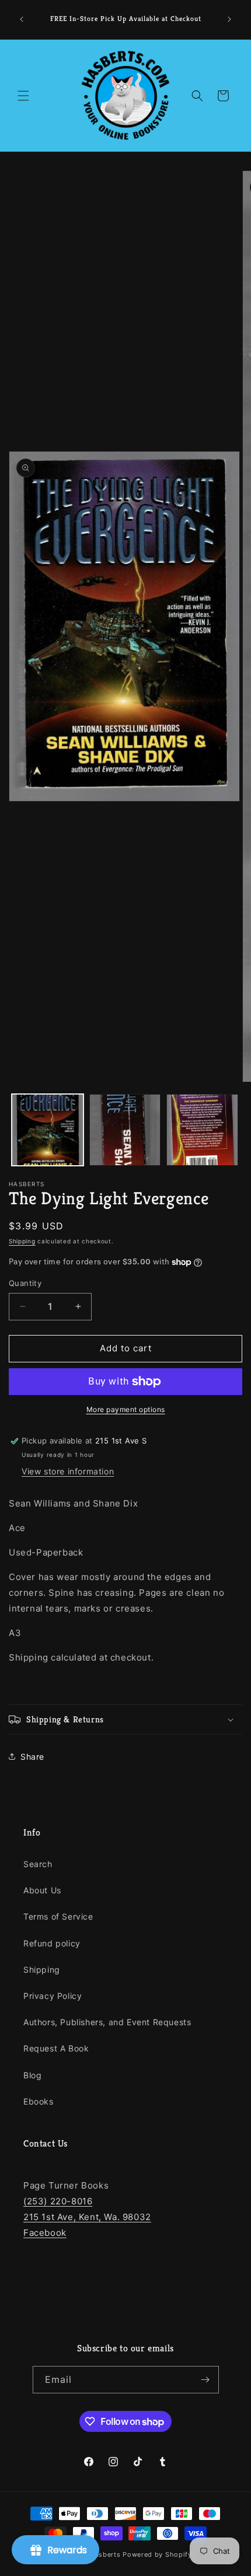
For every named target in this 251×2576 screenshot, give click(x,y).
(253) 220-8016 (58, 2201)
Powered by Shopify (157, 2554)
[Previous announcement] (22, 19)
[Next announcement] (229, 19)
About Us (42, 1890)
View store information (68, 1471)
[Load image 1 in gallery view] (48, 1130)
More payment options (126, 1409)
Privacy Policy (53, 1996)
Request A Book (56, 2048)
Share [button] (32, 1757)
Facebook (45, 2233)
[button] (23, 96)
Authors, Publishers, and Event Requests (107, 2022)
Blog (32, 2075)
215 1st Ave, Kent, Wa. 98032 (87, 2217)
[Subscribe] (205, 2380)
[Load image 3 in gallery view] (202, 1130)
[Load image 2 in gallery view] (125, 1130)
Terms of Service (58, 1916)
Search (38, 1864)
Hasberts (105, 2554)
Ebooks (39, 2101)
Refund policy (52, 1943)
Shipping (22, 1241)
